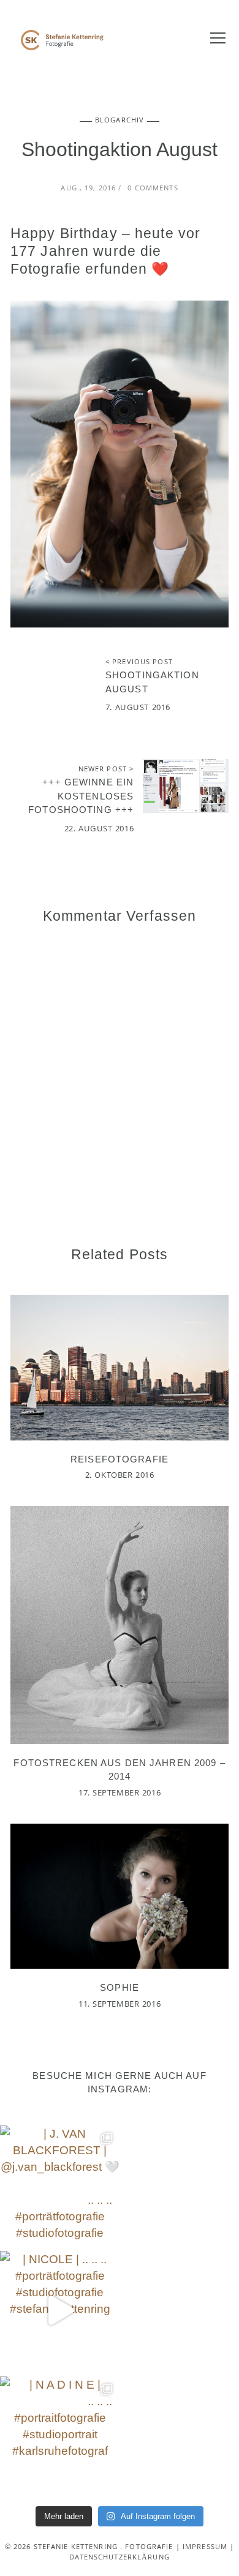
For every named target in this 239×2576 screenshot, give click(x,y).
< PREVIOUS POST (139, 663)
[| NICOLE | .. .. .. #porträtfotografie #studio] (60, 2311)
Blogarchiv (120, 121)
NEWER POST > (106, 770)
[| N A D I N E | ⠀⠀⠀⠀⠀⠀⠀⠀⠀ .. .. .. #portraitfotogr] (60, 2436)
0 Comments (153, 189)
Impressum (205, 2548)
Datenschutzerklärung (120, 2558)
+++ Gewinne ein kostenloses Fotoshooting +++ (81, 796)
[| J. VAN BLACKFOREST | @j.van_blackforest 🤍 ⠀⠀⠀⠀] (60, 2185)
